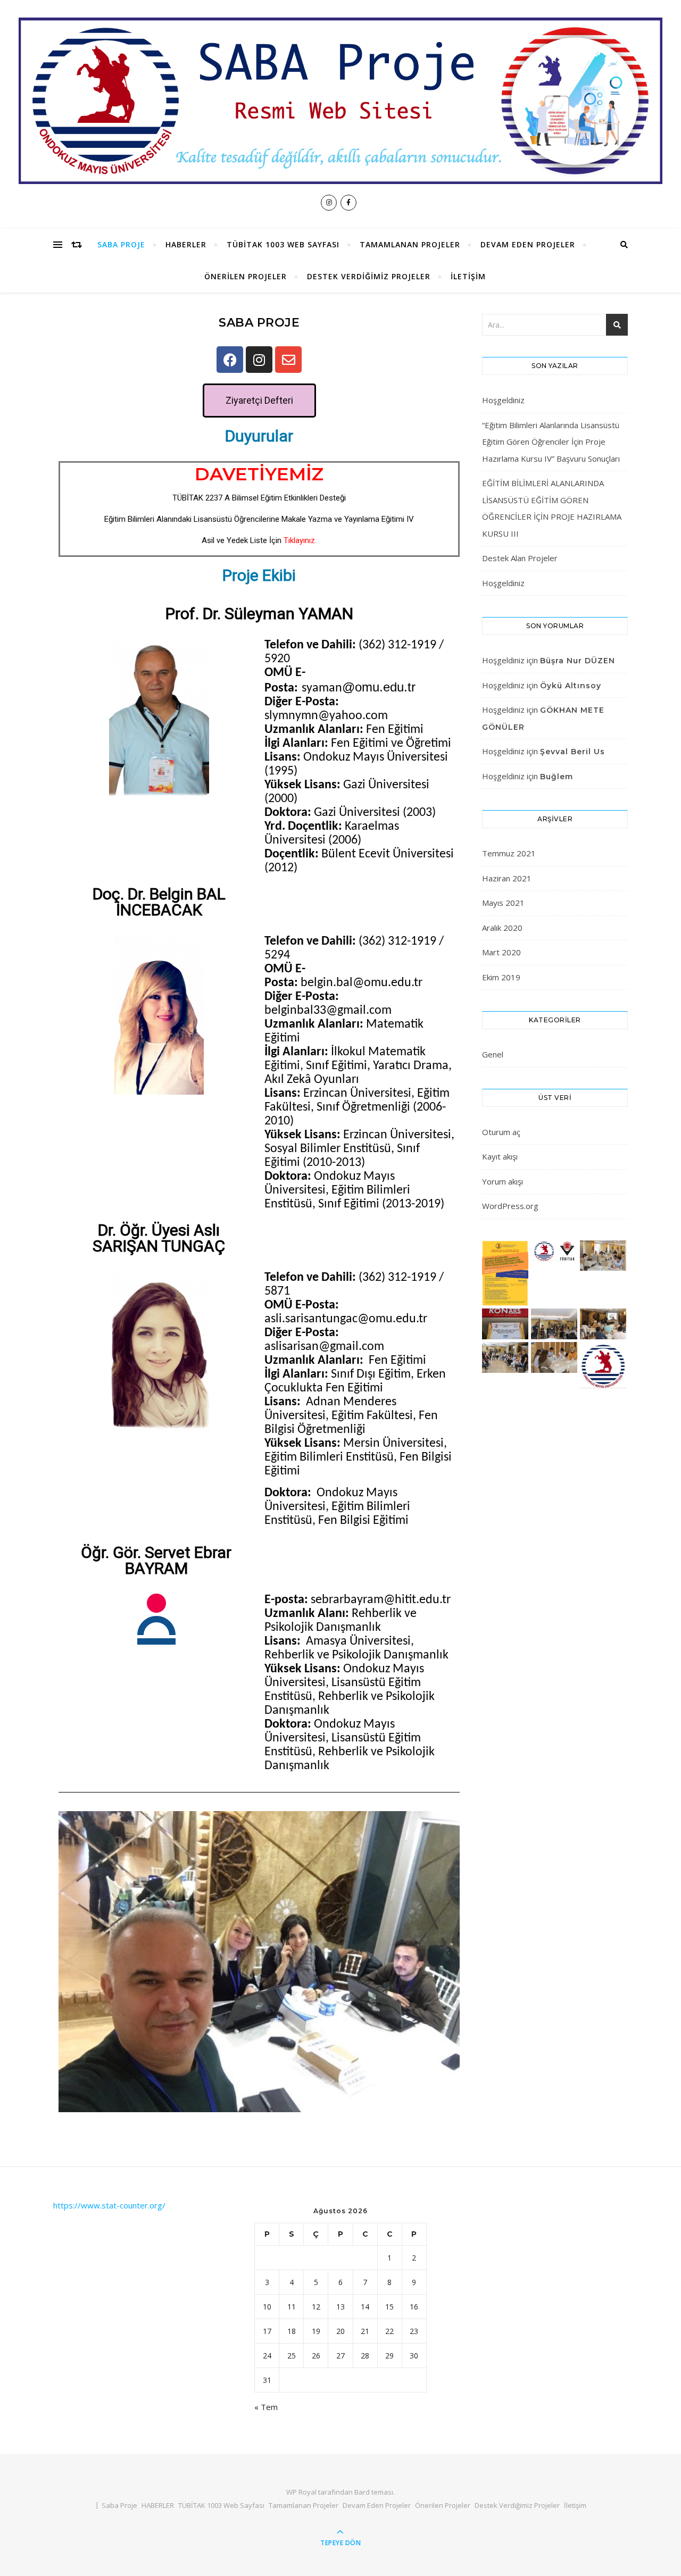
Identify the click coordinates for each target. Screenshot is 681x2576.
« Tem (266, 2407)
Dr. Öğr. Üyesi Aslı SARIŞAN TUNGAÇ (159, 1238)
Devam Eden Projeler (528, 244)
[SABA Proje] (340, 101)
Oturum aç (501, 1132)
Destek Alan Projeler (520, 558)
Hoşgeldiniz (503, 400)
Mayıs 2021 (503, 903)
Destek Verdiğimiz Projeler (369, 276)
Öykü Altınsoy (571, 686)
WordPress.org (510, 1206)
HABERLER (186, 244)
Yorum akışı (503, 1181)
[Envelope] (288, 360)
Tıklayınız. (300, 540)
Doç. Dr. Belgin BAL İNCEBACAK (159, 902)
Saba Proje (121, 244)
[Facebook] (230, 360)
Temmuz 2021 (509, 853)
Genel (493, 1054)
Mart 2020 (501, 952)
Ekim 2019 (501, 977)
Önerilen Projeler (246, 276)
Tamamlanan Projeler (410, 244)
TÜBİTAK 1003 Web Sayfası (283, 244)
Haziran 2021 (507, 878)
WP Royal (301, 2492)
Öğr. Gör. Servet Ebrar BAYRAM (156, 1560)
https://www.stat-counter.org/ (109, 2205)
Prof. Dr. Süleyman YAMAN (259, 614)
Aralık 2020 (502, 928)
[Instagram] (259, 360)
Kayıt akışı (500, 1156)
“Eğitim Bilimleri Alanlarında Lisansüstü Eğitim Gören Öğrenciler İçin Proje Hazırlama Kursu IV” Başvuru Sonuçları (551, 442)
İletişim (468, 276)
